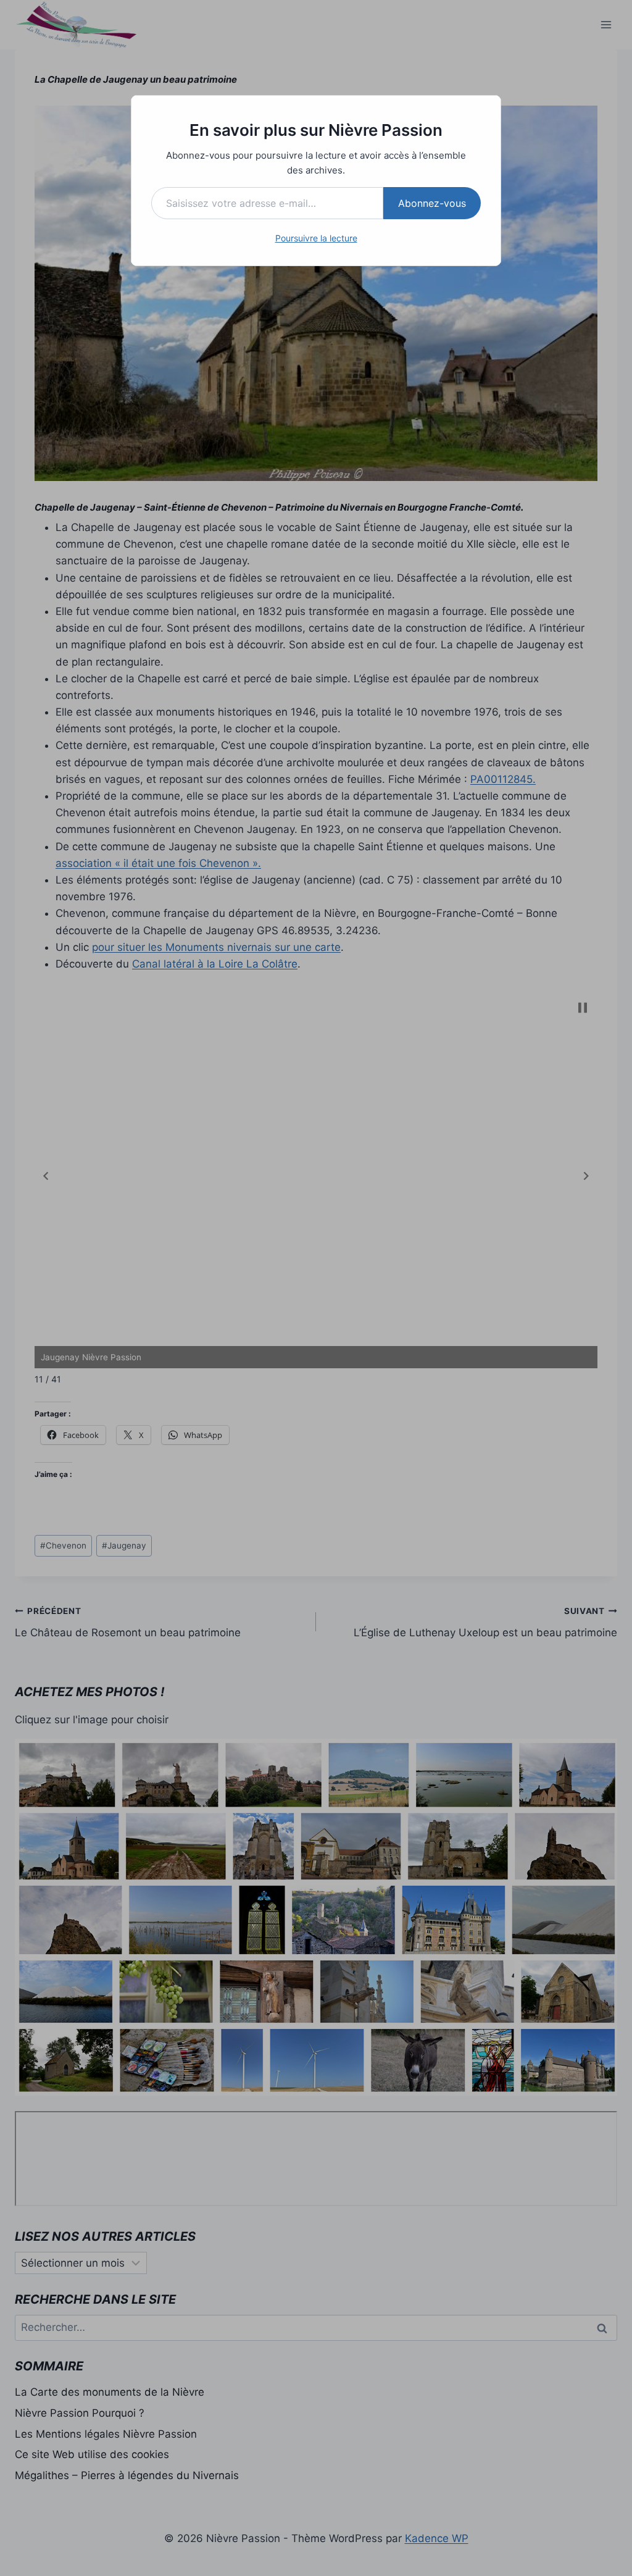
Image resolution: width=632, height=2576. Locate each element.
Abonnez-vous (432, 203)
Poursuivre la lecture (316, 238)
